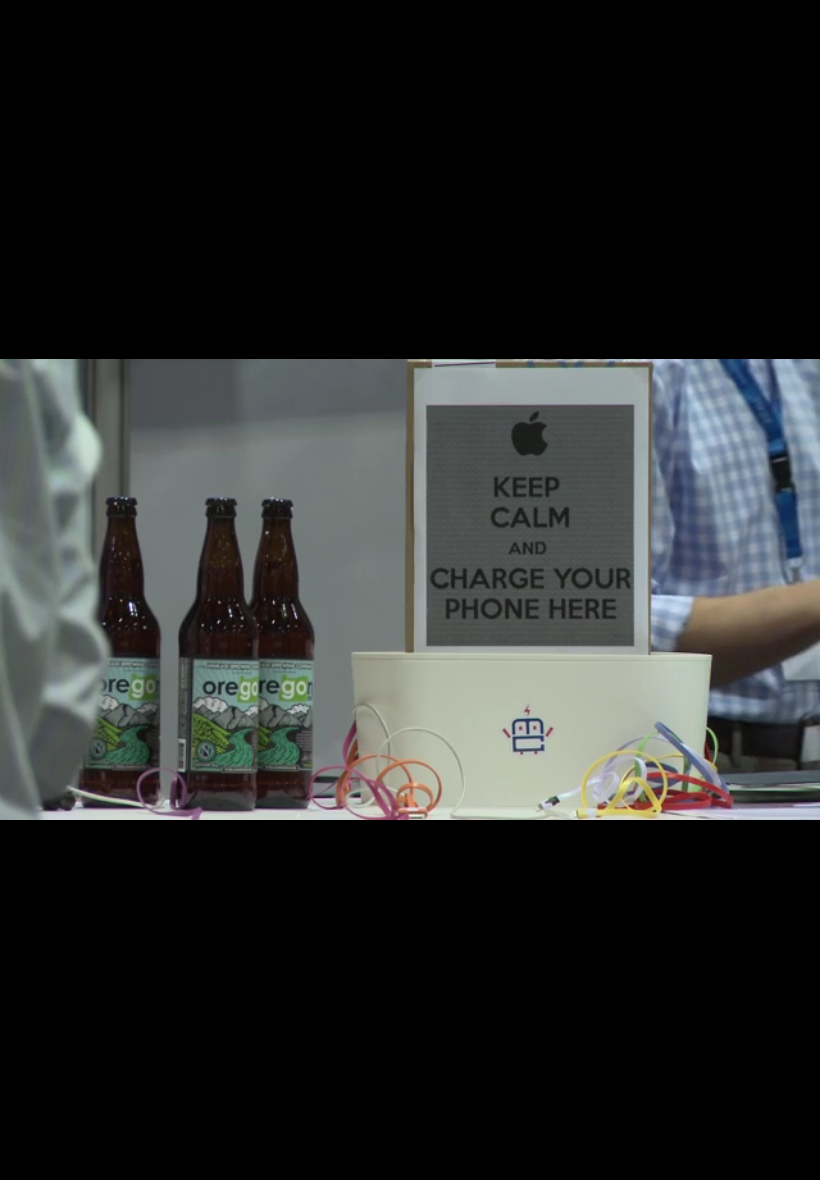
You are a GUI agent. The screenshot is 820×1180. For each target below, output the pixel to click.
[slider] (385, 1158)
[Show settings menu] (742, 1158)
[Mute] (690, 1158)
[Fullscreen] (794, 1158)
